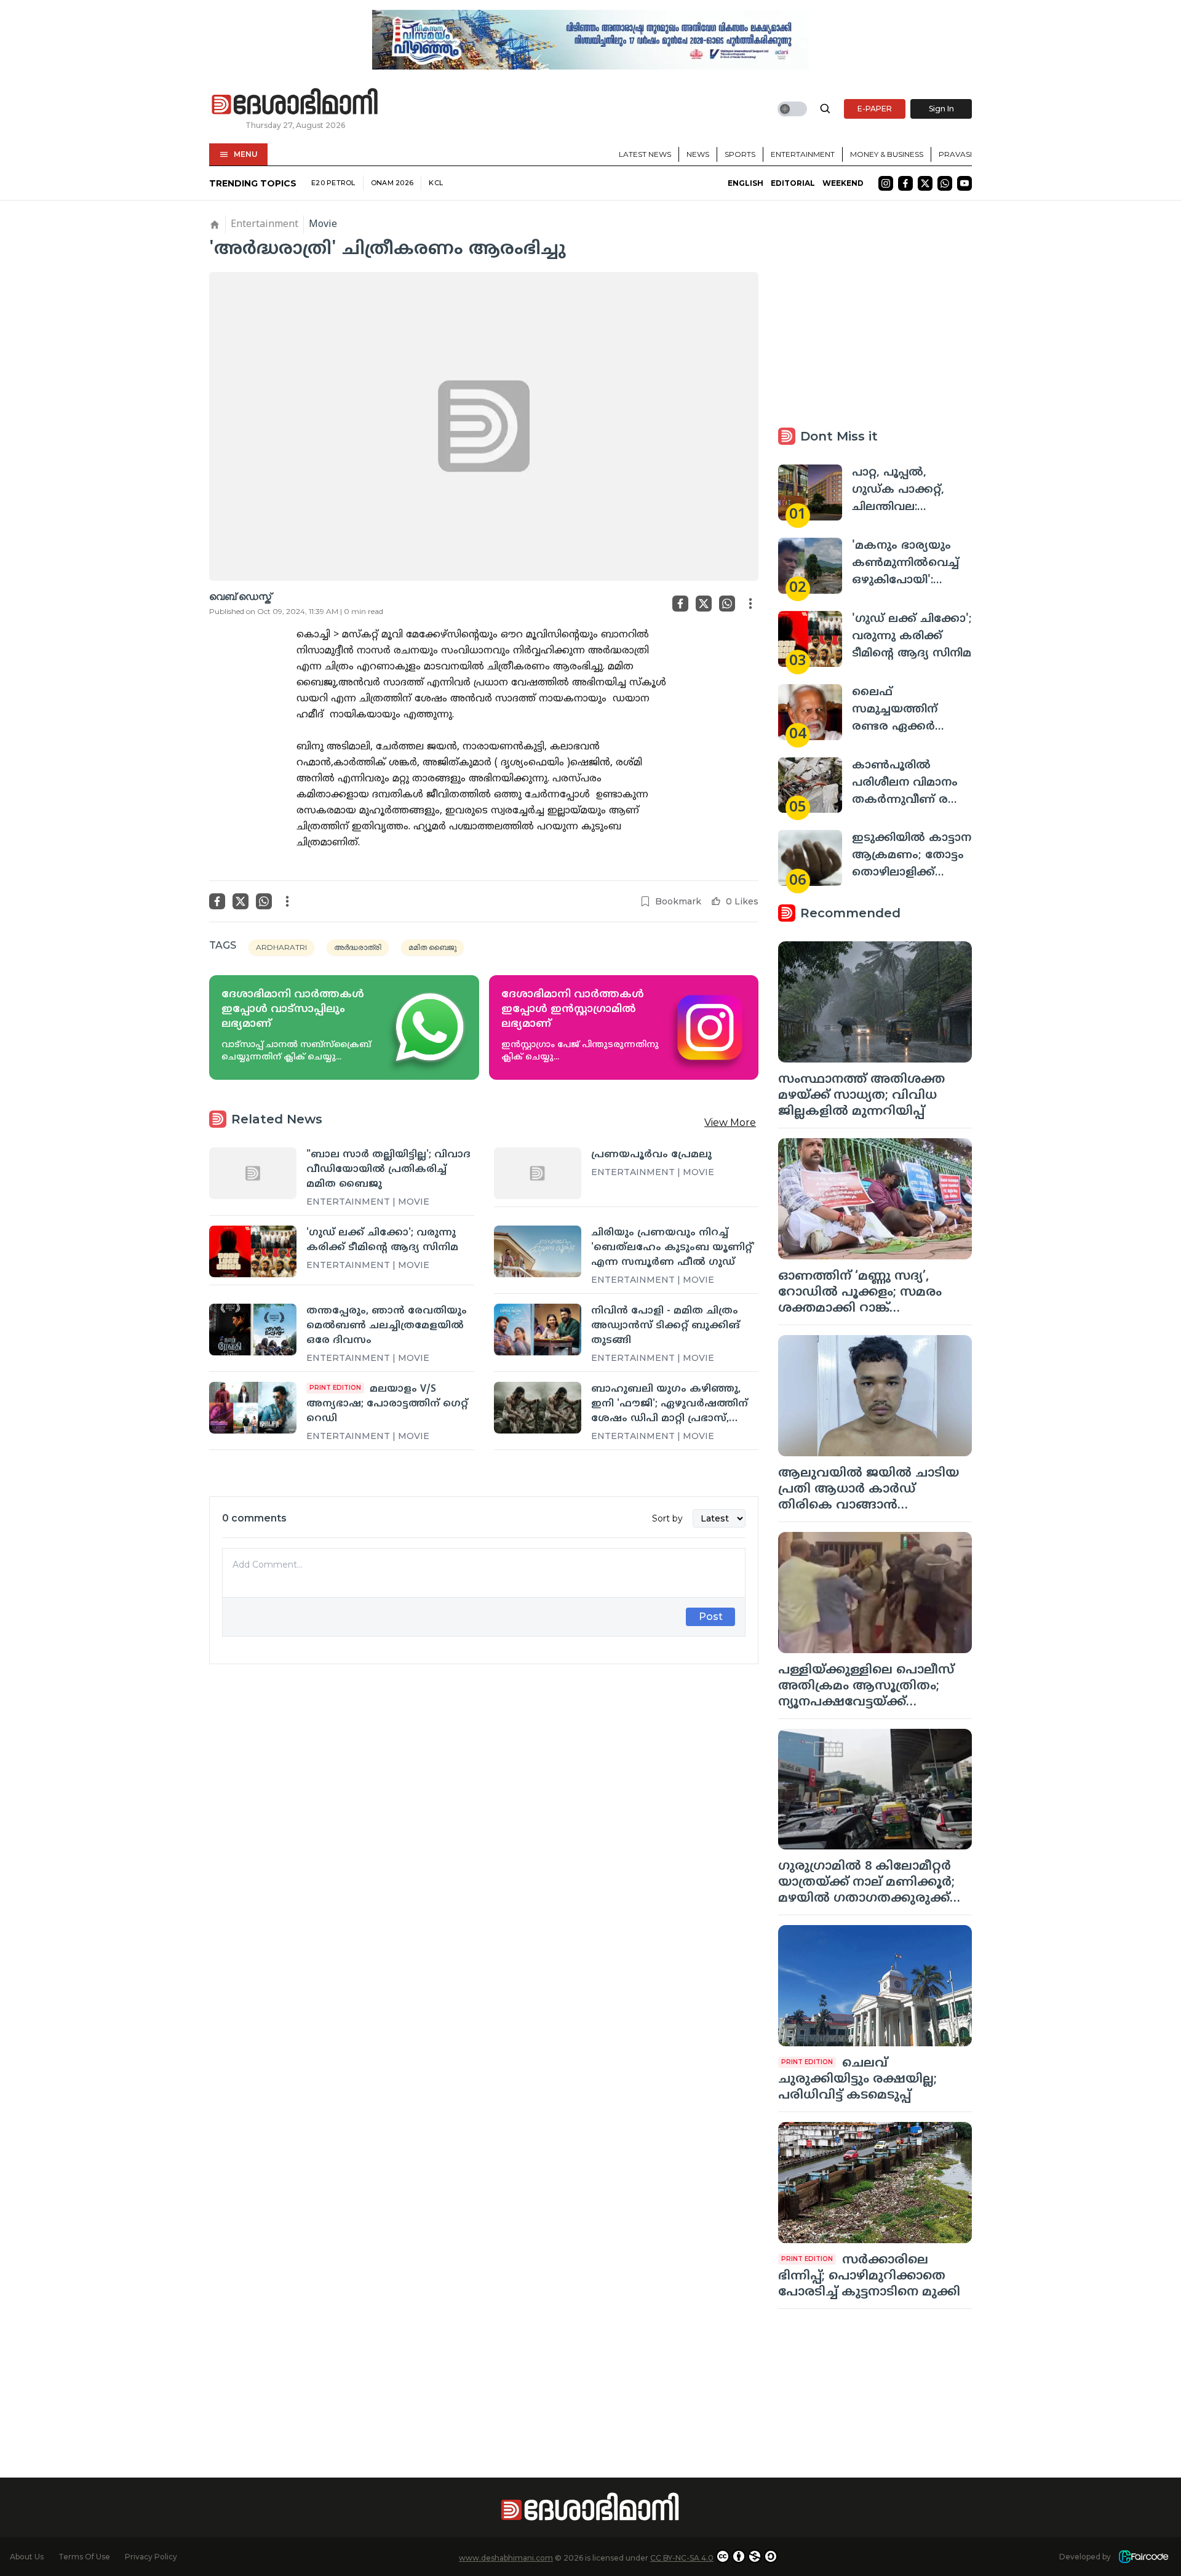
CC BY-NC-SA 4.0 (682, 2558)
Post (711, 1617)
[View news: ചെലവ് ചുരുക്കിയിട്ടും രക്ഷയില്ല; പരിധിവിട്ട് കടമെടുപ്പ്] (875, 1986)
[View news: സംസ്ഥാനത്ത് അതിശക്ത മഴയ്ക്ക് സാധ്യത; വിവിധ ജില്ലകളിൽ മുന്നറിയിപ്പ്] (875, 1002)
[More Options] (750, 604)
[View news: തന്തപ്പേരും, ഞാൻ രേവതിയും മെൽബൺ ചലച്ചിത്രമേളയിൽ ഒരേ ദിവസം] (253, 1330)
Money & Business (887, 154)
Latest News (645, 154)
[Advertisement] (484, 1811)
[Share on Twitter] (704, 604)
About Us (27, 2557)
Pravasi (955, 154)
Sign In (941, 109)
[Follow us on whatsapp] (945, 183)
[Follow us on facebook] (905, 183)
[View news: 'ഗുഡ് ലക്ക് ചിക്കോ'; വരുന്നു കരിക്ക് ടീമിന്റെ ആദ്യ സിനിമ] (253, 1251)
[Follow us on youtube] (964, 183)
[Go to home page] (295, 102)
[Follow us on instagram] (886, 183)
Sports (740, 154)
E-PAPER (875, 109)
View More (730, 1123)
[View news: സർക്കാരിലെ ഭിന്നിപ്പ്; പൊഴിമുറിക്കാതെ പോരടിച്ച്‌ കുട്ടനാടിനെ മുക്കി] (875, 2183)
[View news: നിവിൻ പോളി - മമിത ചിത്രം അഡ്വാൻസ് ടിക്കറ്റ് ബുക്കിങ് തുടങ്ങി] (538, 1330)
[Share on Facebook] (680, 604)
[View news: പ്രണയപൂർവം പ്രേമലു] (538, 1173)
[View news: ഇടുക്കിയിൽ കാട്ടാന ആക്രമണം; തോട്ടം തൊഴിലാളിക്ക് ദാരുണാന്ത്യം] (810, 858)
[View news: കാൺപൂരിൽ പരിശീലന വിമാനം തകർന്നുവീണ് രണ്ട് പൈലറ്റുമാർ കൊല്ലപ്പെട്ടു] (810, 785)
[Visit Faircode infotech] (1143, 2557)
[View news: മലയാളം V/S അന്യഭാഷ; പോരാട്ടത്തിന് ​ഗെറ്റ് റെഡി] (253, 1408)
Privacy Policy (151, 2557)
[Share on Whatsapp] (727, 604)
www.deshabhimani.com (506, 2558)
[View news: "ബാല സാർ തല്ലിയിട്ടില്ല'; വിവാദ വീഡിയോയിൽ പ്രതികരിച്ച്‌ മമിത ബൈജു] (253, 1173)
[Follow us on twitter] (925, 183)
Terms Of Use (84, 2557)
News (698, 154)
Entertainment (803, 154)
